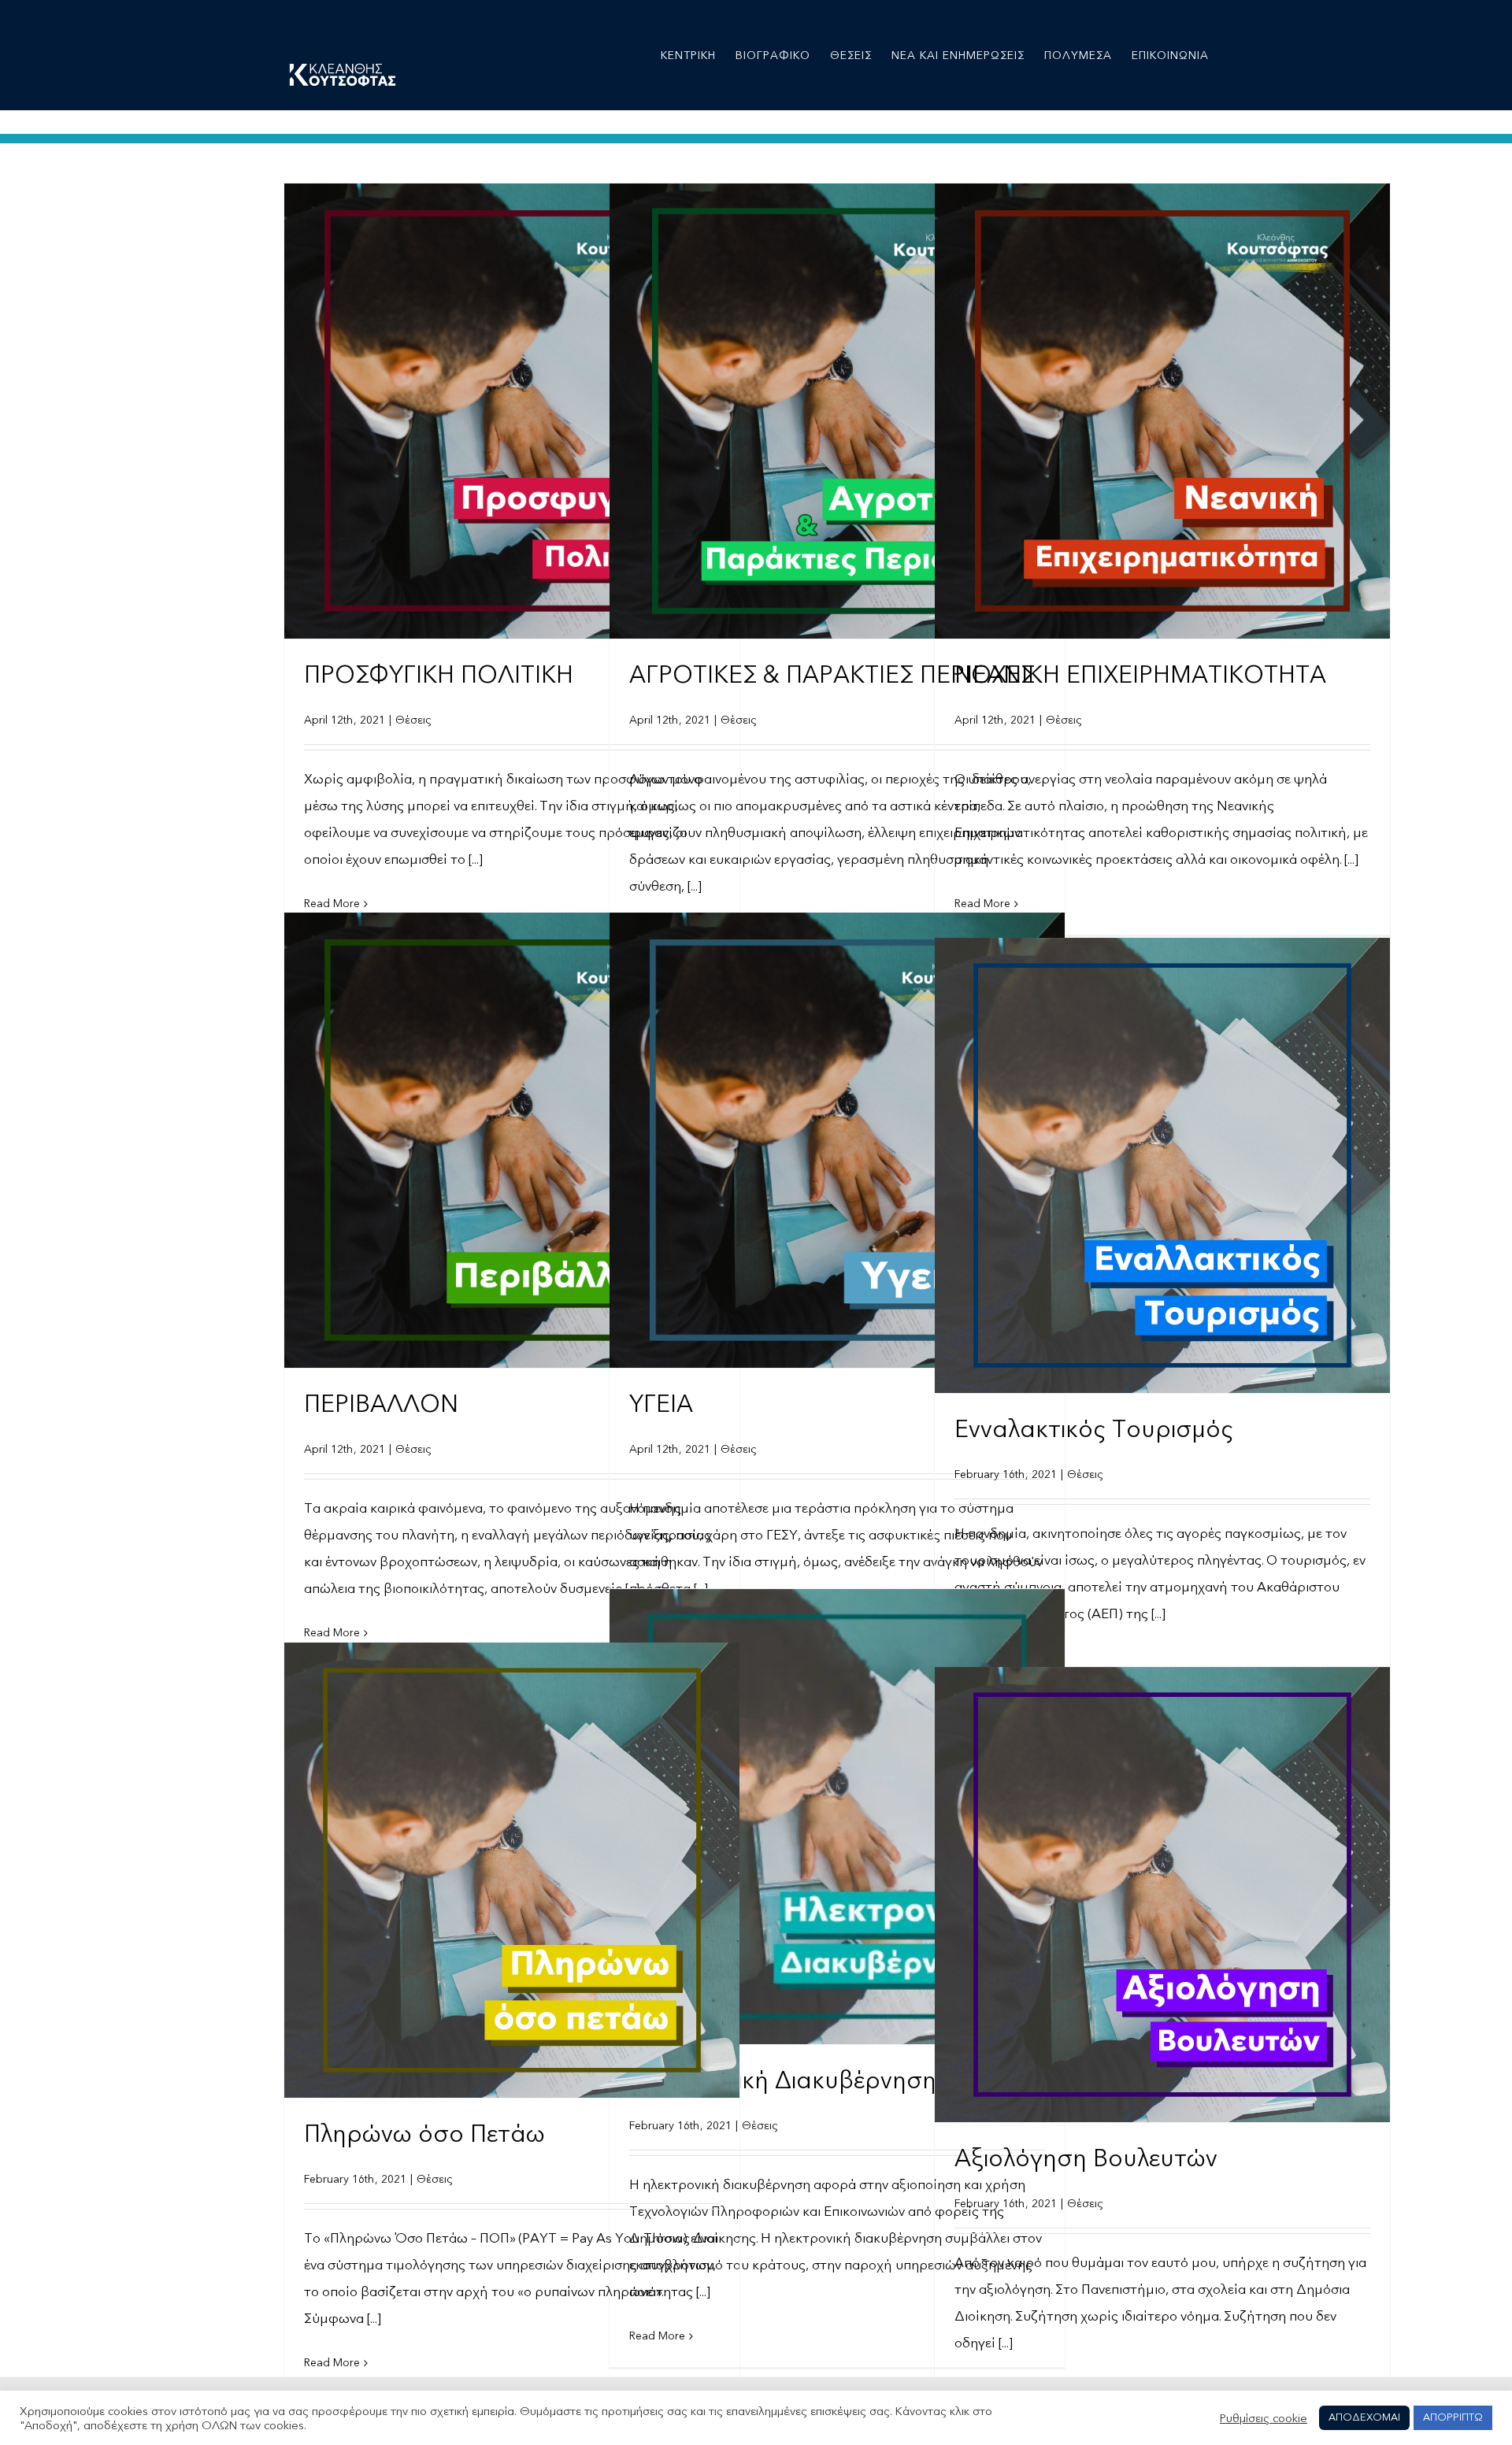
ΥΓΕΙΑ (661, 1404)
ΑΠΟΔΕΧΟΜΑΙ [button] (1364, 2417)
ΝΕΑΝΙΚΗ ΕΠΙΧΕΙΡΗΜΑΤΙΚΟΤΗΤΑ (1140, 675)
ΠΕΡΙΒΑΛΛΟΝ (381, 1404)
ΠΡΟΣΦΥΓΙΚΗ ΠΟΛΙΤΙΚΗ (439, 675)
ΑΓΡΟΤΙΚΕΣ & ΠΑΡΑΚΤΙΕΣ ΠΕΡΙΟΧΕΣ (832, 675)
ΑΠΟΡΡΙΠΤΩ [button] (1453, 2417)
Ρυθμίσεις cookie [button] (1264, 2418)
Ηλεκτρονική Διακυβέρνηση (783, 2081)
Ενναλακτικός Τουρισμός (1094, 1430)
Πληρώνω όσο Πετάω (424, 2134)
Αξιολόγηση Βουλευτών (1086, 2159)
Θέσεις (413, 720)
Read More (332, 2363)
